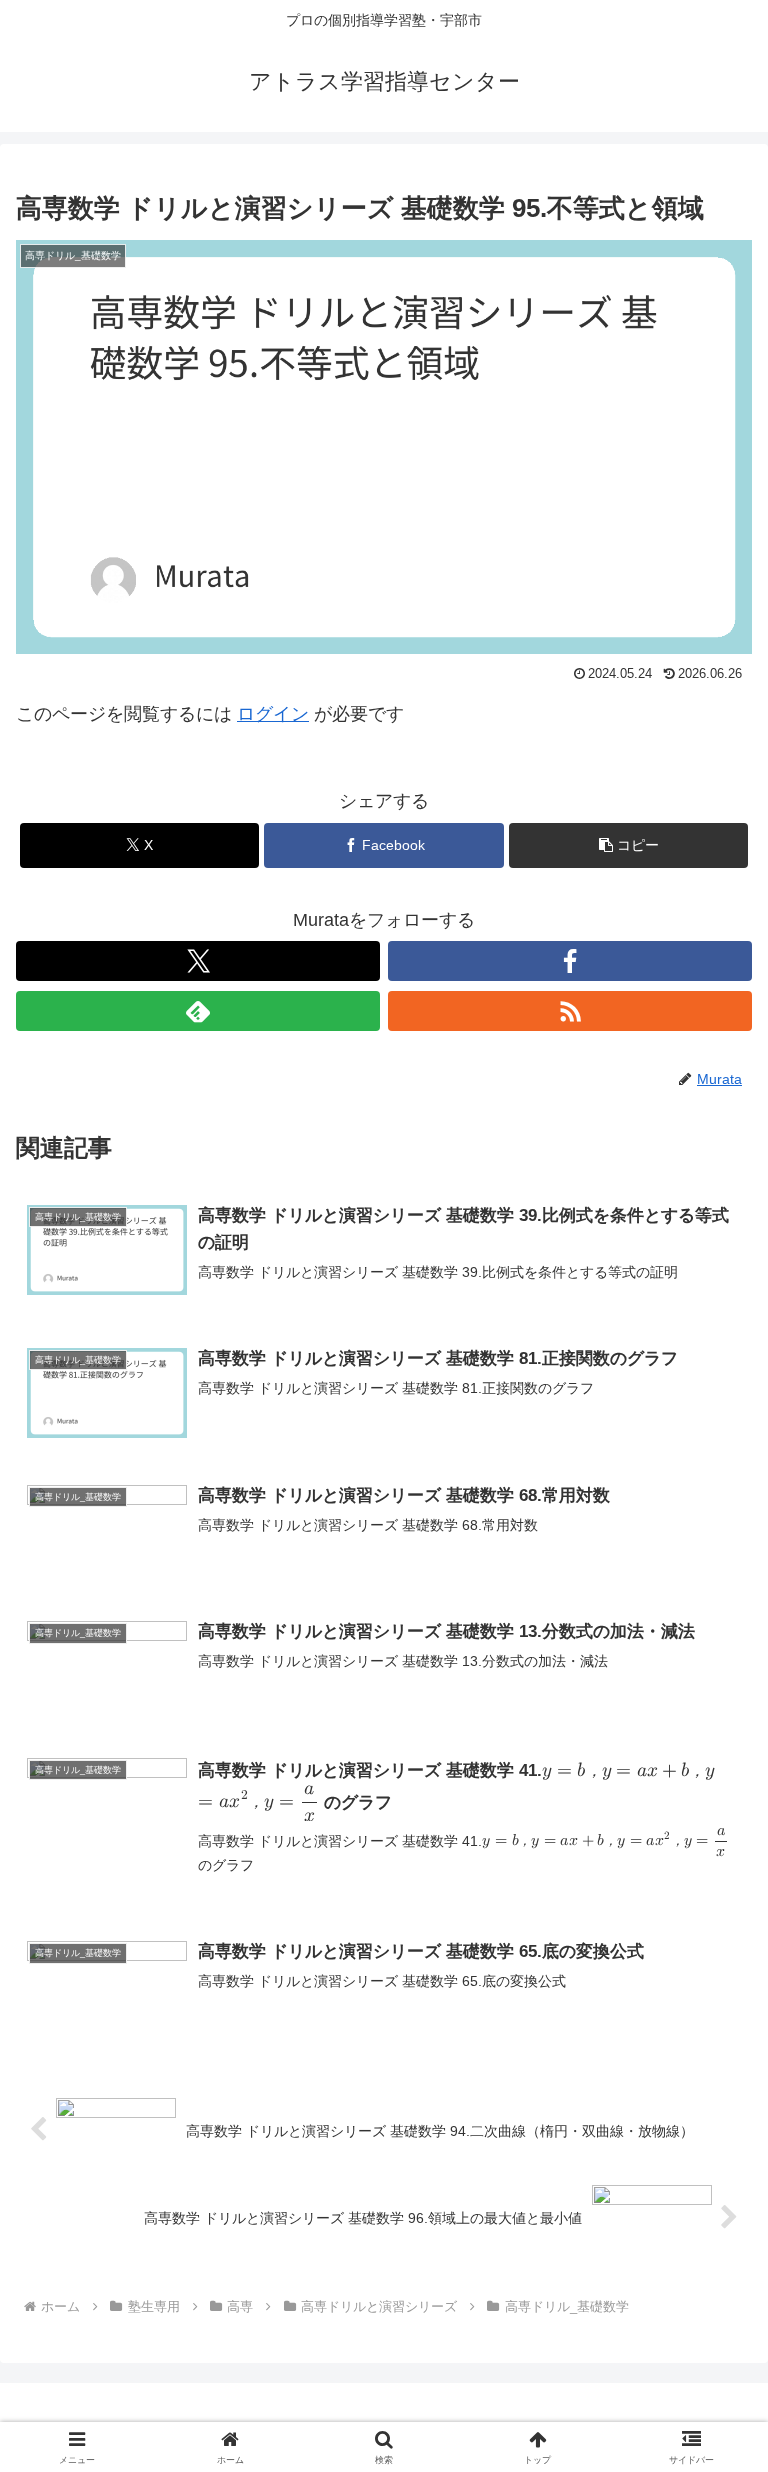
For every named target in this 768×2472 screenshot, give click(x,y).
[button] (628, 845)
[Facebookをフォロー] (570, 961)
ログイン (273, 714)
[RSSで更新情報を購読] (570, 1011)
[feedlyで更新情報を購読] (198, 1011)
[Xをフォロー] (198, 961)
